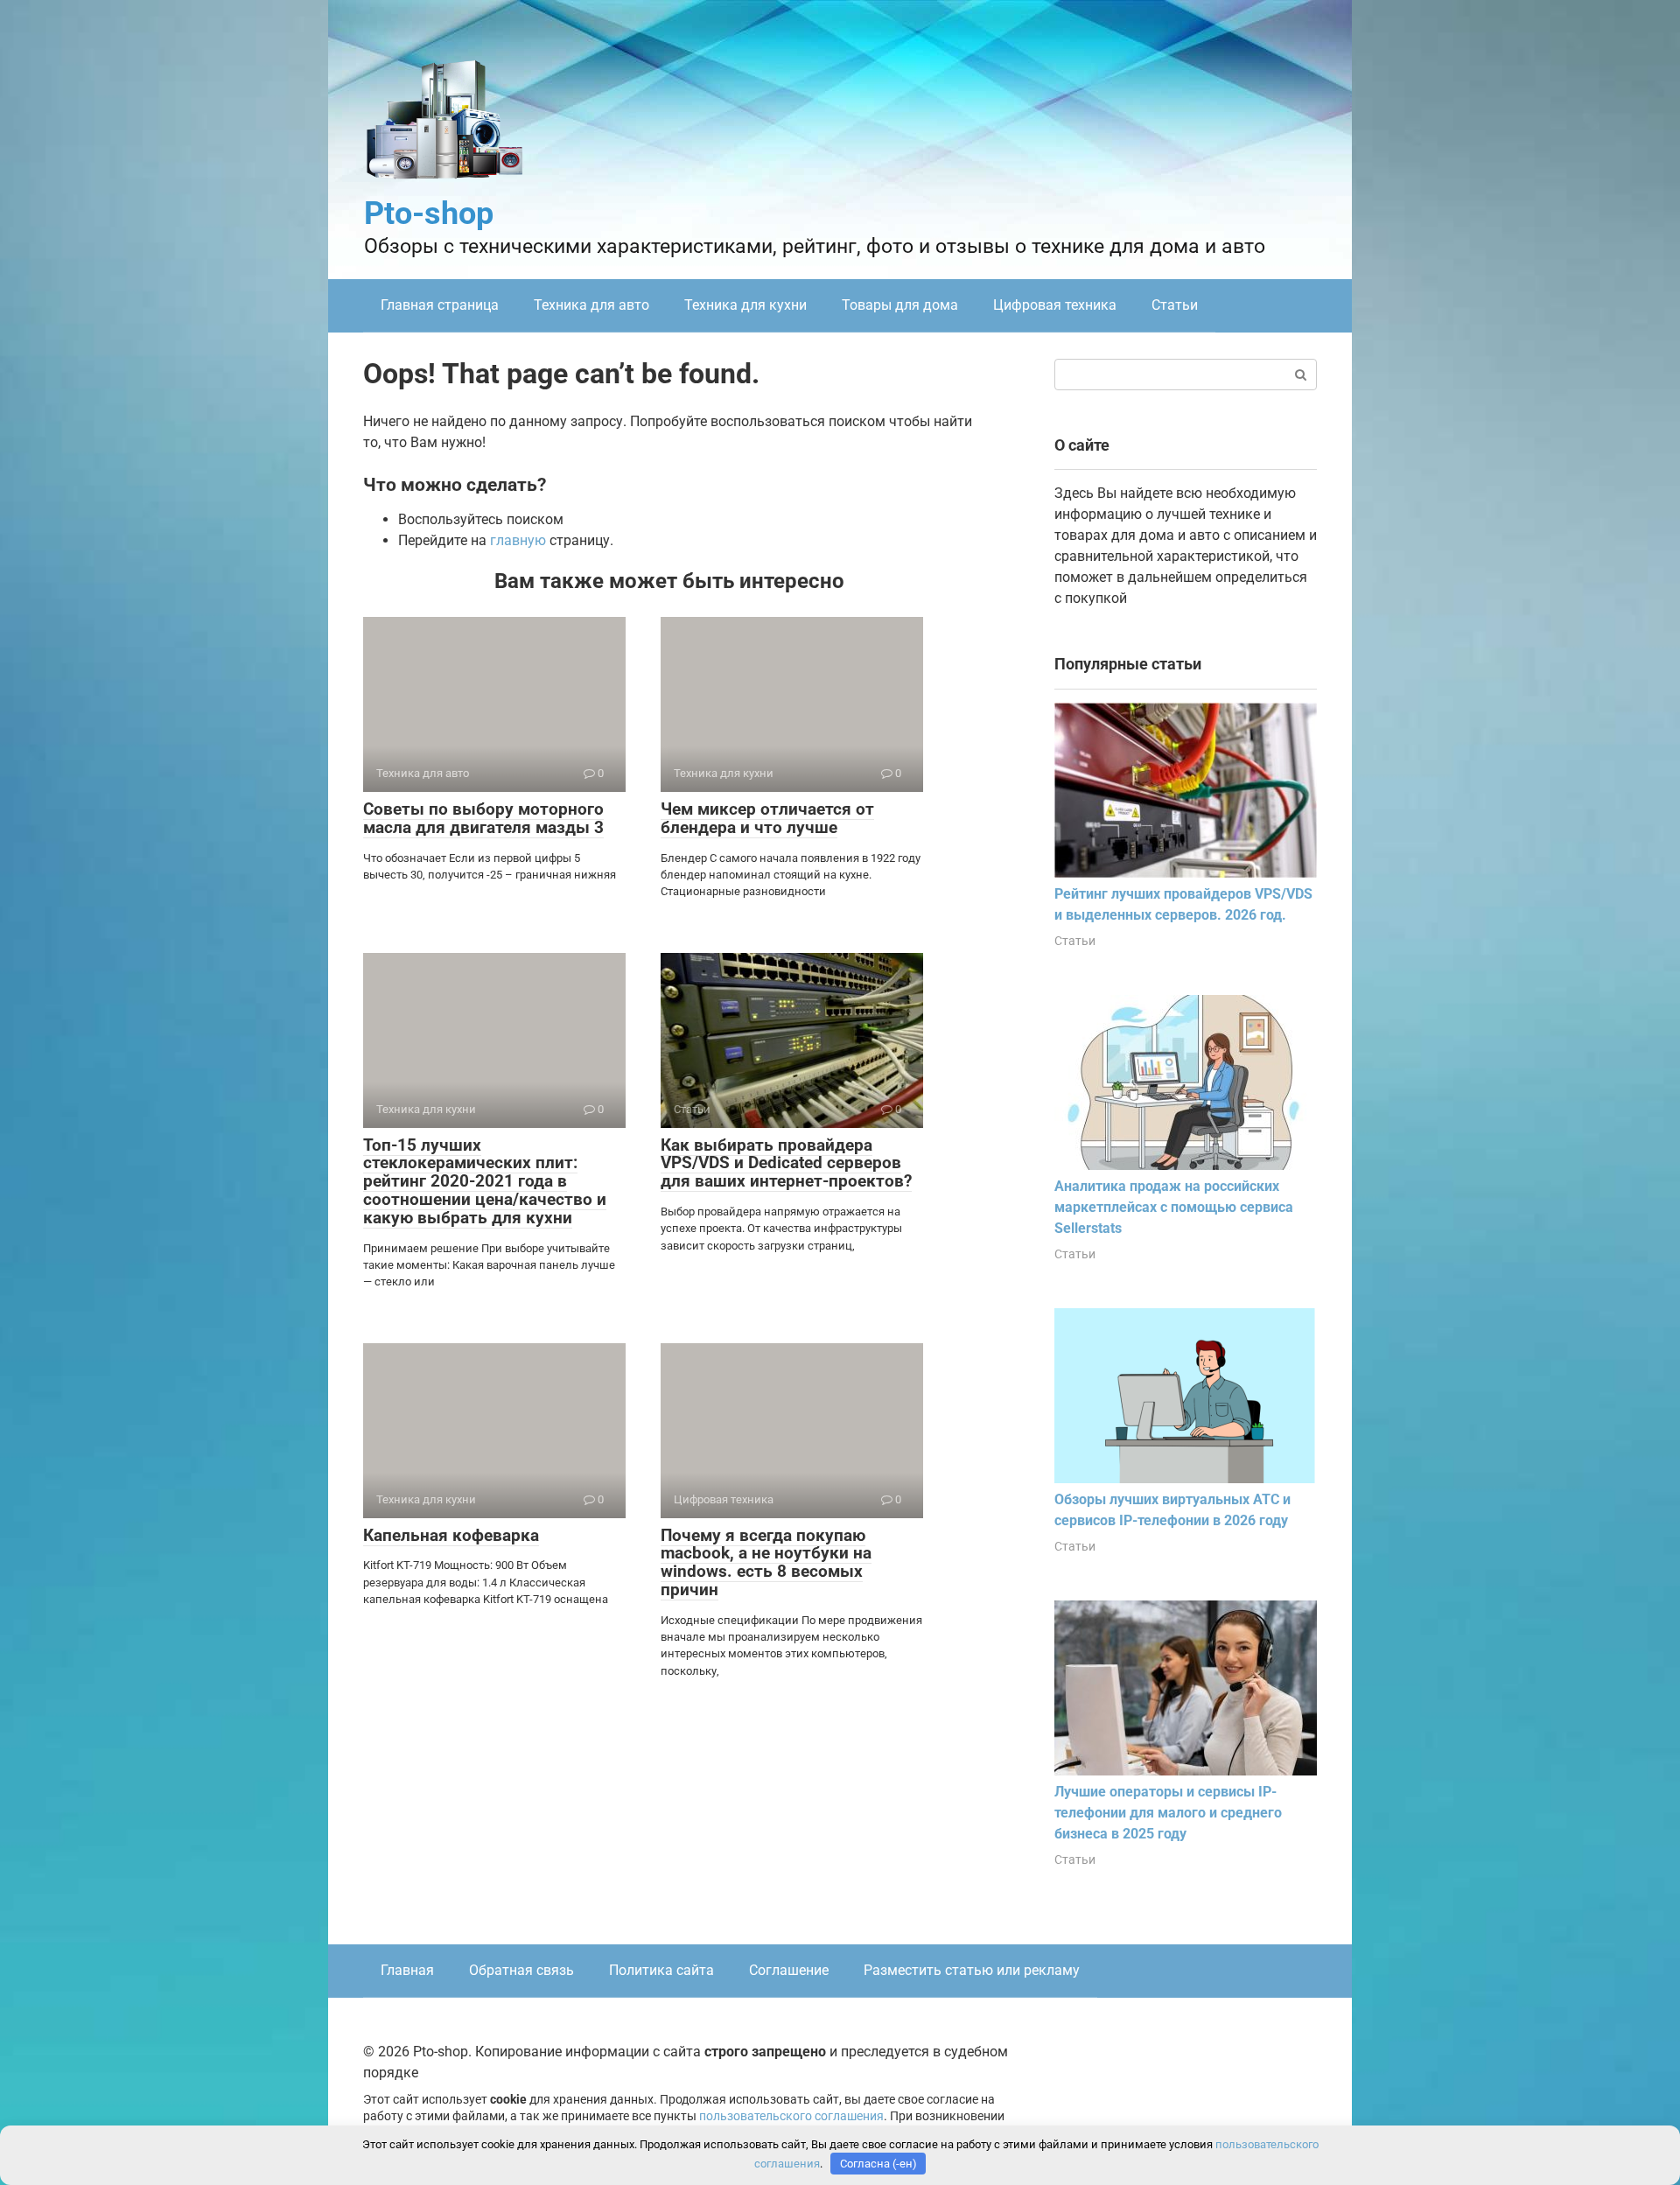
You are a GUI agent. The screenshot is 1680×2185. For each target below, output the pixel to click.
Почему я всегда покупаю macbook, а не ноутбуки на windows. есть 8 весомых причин (766, 1563)
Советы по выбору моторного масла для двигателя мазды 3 (483, 818)
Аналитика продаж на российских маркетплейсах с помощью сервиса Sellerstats (1174, 1207)
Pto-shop (429, 214)
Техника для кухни (745, 305)
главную (518, 540)
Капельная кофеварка (451, 1535)
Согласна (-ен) (878, 2164)
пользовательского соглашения (791, 2116)
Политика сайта (661, 1970)
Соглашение (789, 1970)
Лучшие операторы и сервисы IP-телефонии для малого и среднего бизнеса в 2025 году (1168, 1813)
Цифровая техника (1055, 305)
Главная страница (440, 305)
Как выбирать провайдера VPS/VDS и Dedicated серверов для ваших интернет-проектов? (786, 1163)
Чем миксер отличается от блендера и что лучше (767, 818)
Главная (407, 1970)
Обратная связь (521, 1970)
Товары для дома (900, 305)
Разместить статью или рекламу (972, 1970)
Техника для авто (591, 305)
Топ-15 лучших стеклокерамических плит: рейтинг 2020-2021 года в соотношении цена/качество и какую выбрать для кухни (485, 1182)
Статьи (1175, 305)
